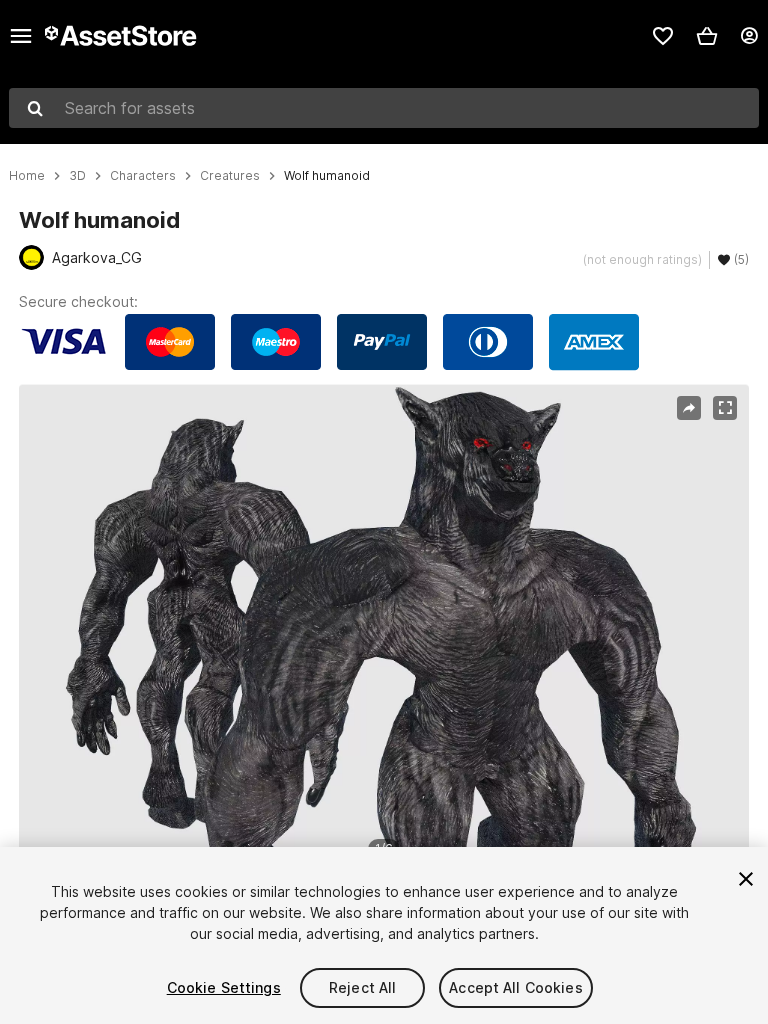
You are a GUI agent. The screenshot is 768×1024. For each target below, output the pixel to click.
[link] (663, 36)
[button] (707, 36)
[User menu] (749, 36)
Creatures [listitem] (230, 176)
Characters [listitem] (143, 176)
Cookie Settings (224, 987)
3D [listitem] (77, 176)
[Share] (689, 408)
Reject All (362, 987)
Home (27, 176)
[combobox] (384, 108)
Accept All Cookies (516, 987)
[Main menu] (21, 36)
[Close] (746, 879)
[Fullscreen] (725, 408)
